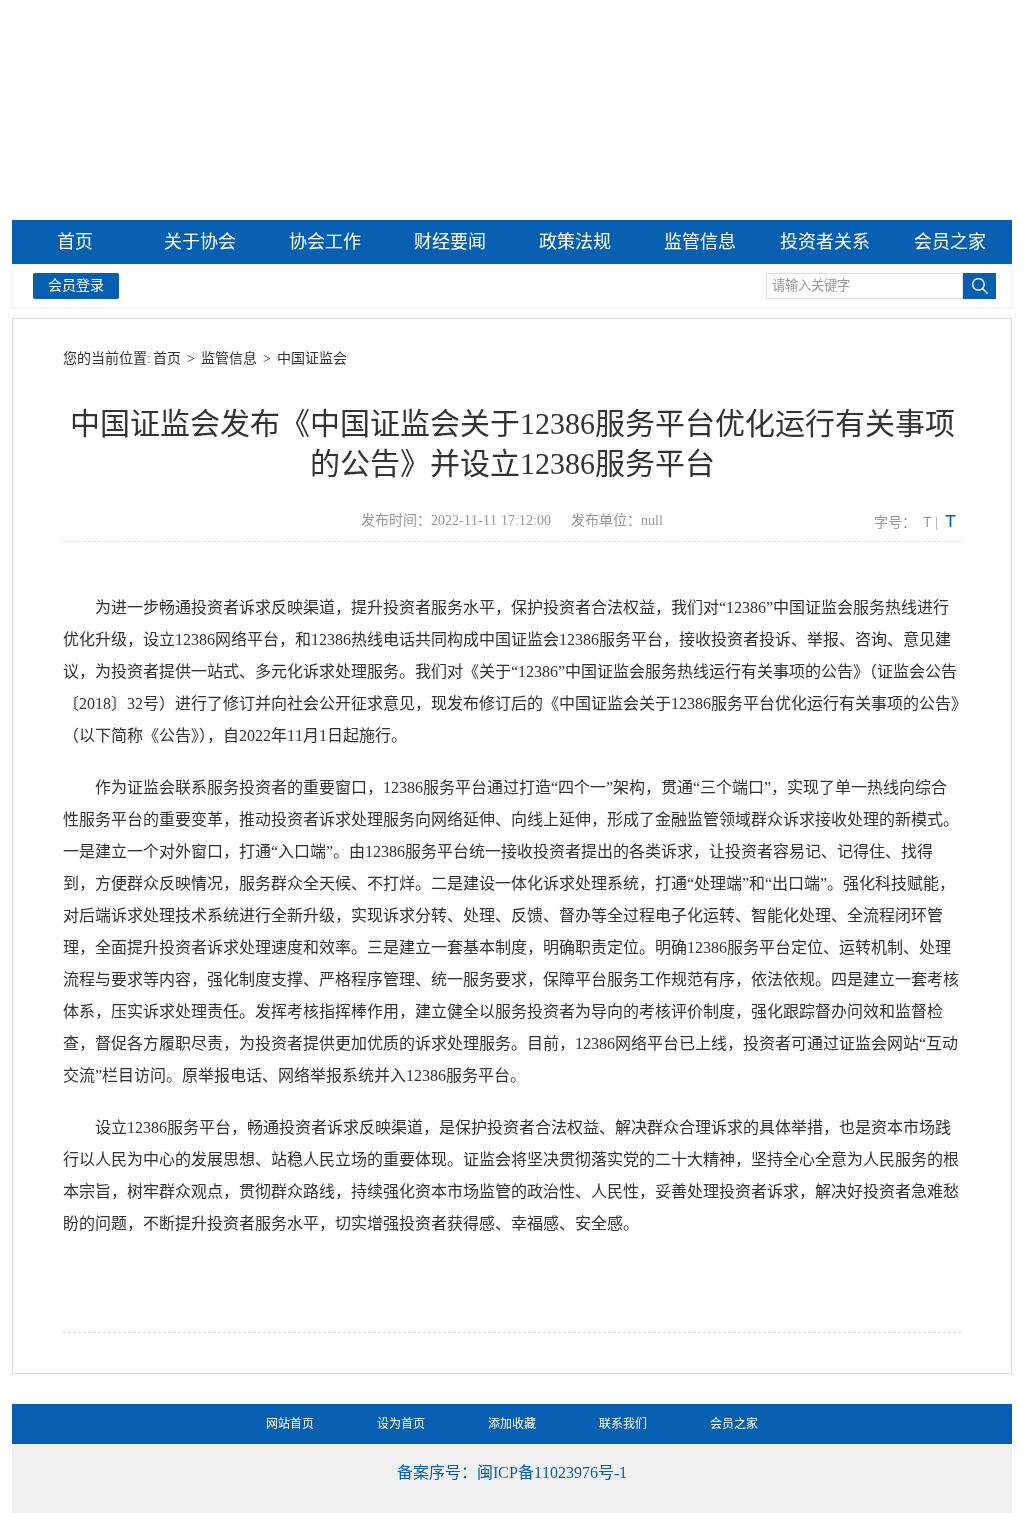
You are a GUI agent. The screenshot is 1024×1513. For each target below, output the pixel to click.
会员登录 (76, 285)
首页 (167, 358)
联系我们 (623, 1424)
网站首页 (290, 1424)
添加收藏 (512, 1424)
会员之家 (734, 1424)
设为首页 (401, 1424)
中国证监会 (312, 358)
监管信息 (229, 358)
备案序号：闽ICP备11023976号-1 (512, 1472)
